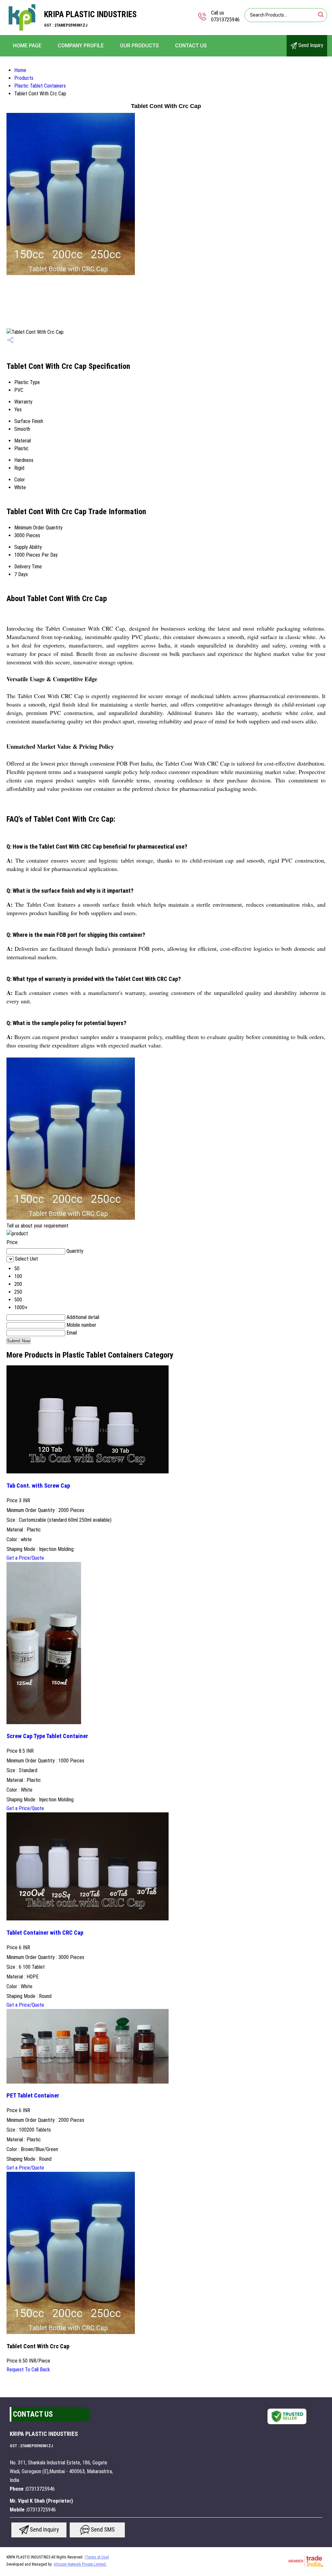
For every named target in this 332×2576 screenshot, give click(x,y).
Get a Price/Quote (25, 1558)
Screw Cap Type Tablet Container (47, 1736)
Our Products (139, 46)
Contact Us (191, 46)
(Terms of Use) (97, 2557)
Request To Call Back (28, 2370)
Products (24, 78)
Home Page (27, 46)
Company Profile (81, 46)
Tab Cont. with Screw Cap (38, 1486)
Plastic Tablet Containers (40, 86)
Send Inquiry (310, 45)
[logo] (22, 31)
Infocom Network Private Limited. (80, 2564)
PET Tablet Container (33, 2096)
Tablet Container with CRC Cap (45, 1933)
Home (20, 70)
